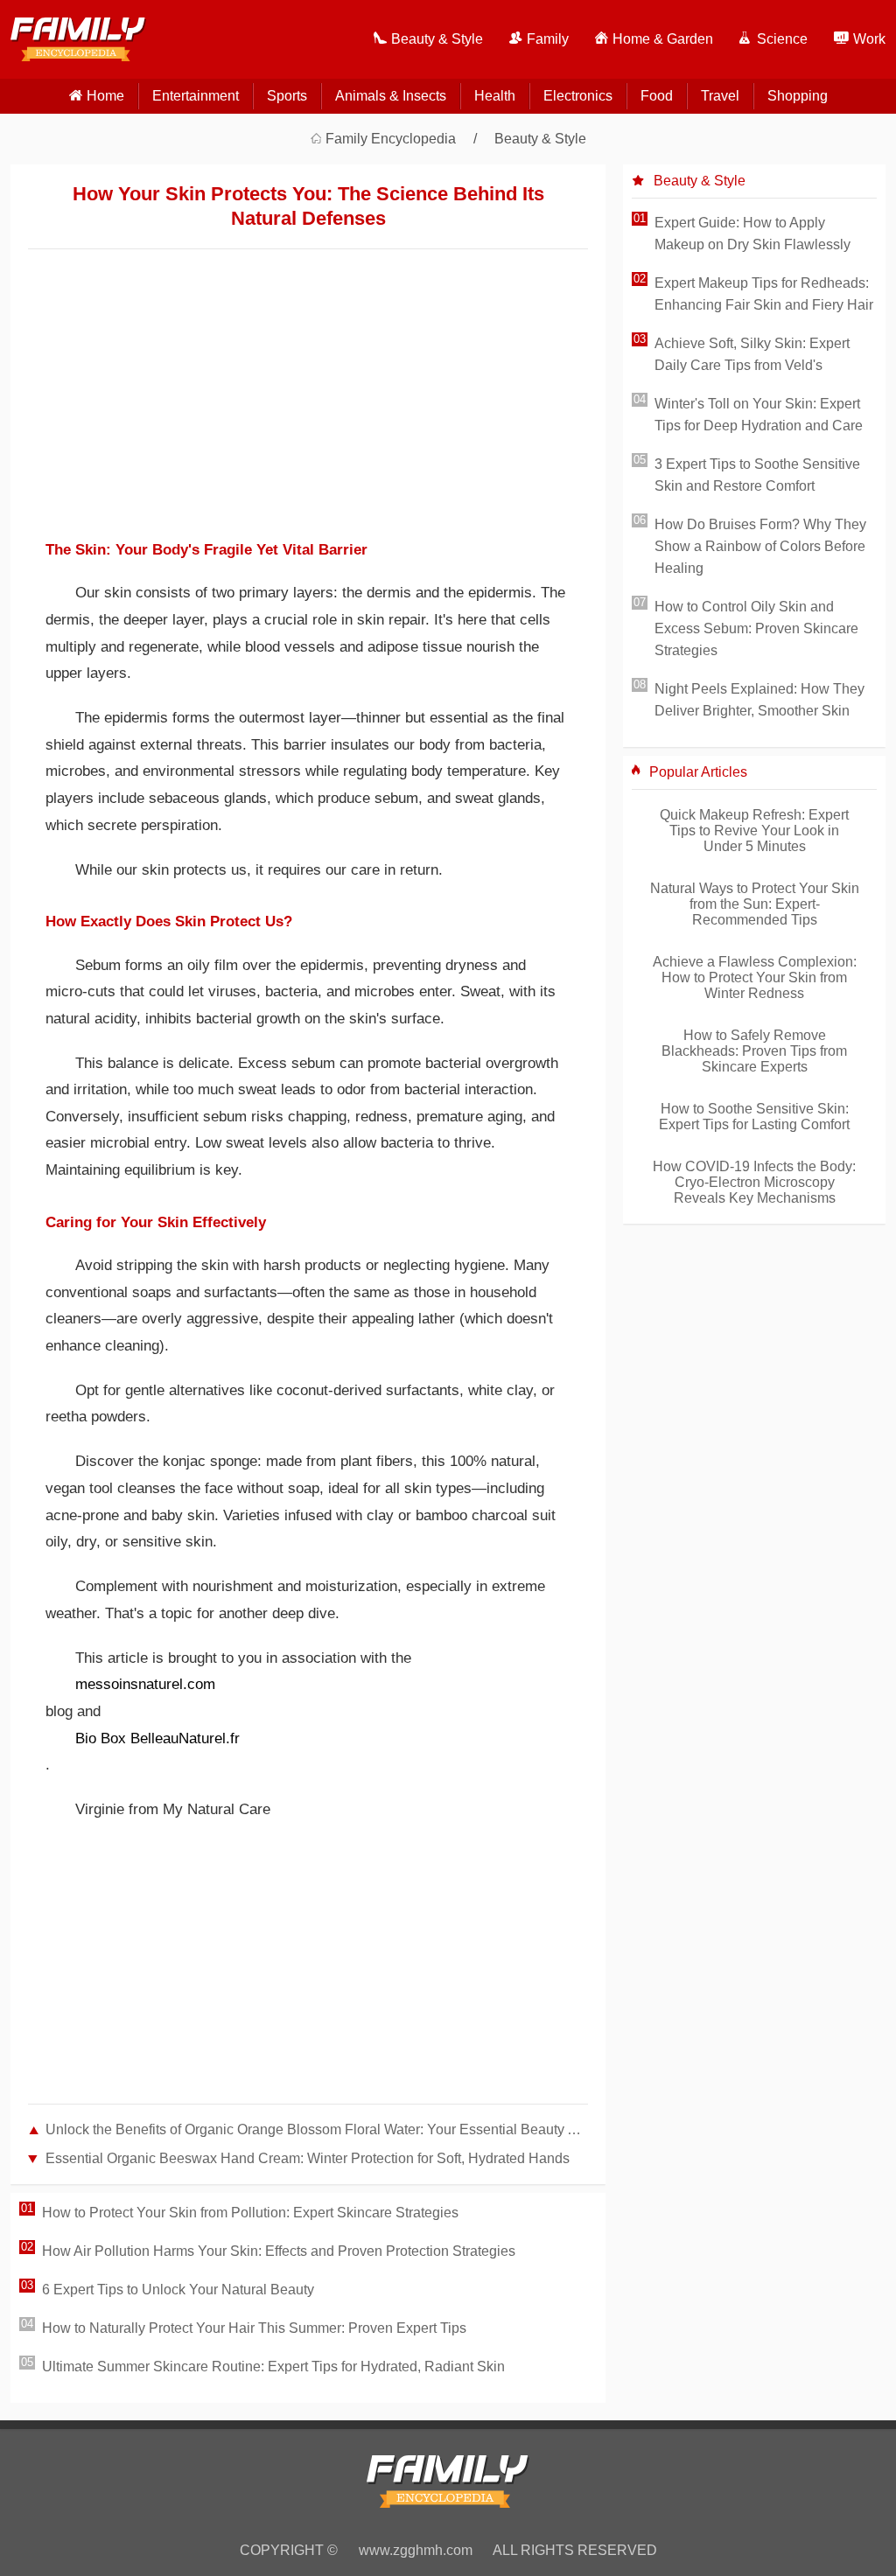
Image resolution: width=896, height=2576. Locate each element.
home (105, 96)
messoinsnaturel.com (145, 1684)
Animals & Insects (391, 96)
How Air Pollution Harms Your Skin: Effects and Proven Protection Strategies (279, 2251)
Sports (287, 96)
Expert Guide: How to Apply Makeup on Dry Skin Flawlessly (752, 234)
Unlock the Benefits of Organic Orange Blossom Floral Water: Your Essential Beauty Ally (317, 2129)
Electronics (578, 96)
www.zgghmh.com (416, 2550)
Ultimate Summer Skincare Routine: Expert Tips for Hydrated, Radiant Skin (273, 2367)
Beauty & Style (540, 139)
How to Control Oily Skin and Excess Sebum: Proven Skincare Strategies (756, 628)
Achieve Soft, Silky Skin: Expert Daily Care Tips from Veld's (752, 354)
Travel (720, 96)
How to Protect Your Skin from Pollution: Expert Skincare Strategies (250, 2213)
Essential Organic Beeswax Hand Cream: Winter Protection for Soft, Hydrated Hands (308, 2158)
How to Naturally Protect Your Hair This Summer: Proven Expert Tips (254, 2328)
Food (657, 96)
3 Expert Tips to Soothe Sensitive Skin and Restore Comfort (757, 475)
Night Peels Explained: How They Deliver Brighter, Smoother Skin (759, 700)
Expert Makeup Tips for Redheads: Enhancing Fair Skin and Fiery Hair (764, 294)
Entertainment (196, 96)
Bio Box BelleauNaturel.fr (157, 1738)
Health (495, 96)
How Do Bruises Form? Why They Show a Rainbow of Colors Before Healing (760, 546)
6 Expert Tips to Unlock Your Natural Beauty (178, 2290)
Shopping (798, 96)
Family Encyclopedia (391, 139)
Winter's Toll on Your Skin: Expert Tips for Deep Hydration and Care (759, 415)
